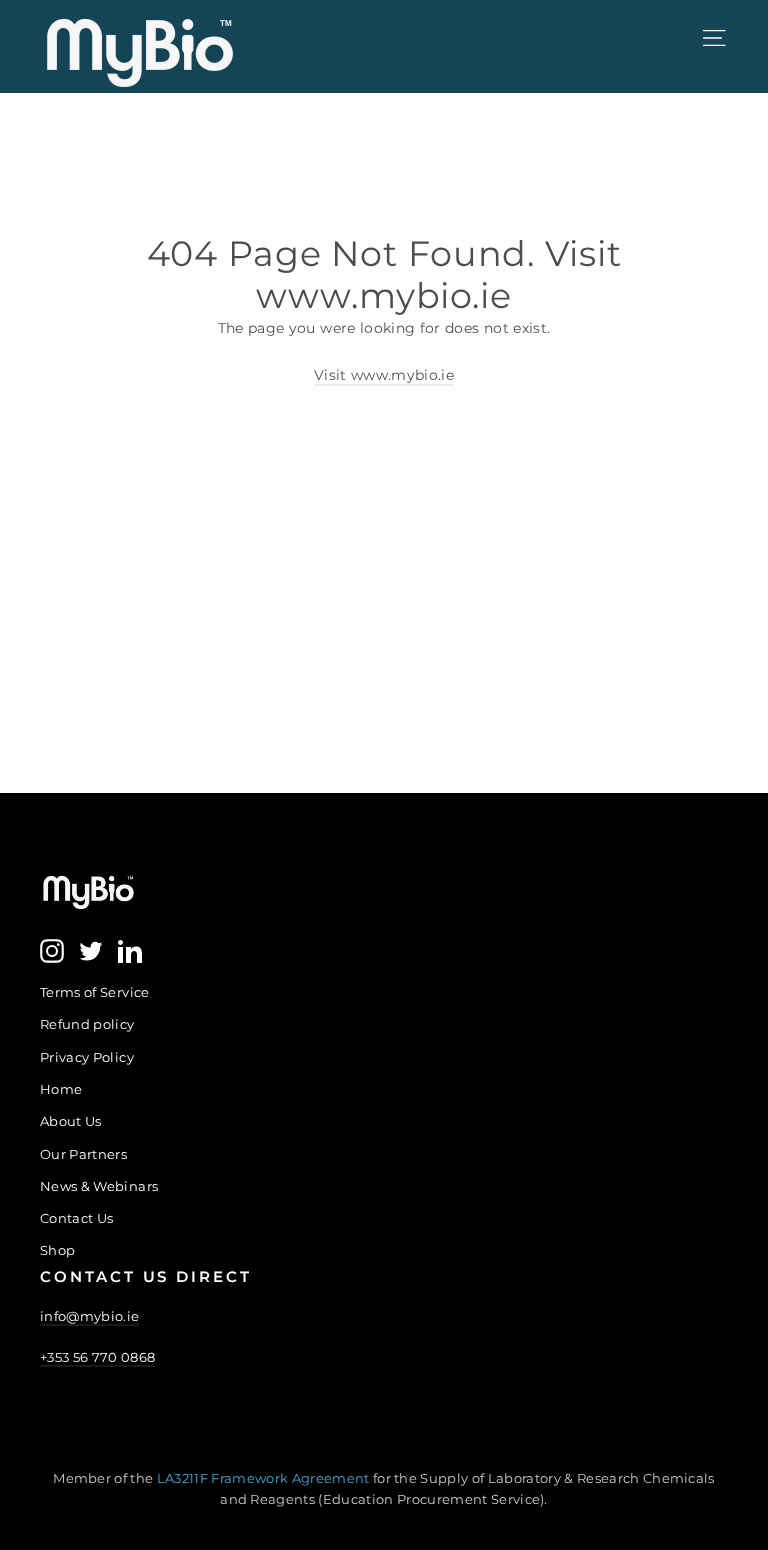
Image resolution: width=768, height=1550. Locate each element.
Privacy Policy (87, 1057)
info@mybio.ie (89, 1316)
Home (61, 1089)
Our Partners (83, 1154)
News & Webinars (99, 1186)
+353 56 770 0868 (97, 1357)
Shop (57, 1250)
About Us (71, 1121)
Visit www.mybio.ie (384, 375)
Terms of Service (95, 992)
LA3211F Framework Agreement (265, 1478)
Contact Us (77, 1218)
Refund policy (87, 1024)
